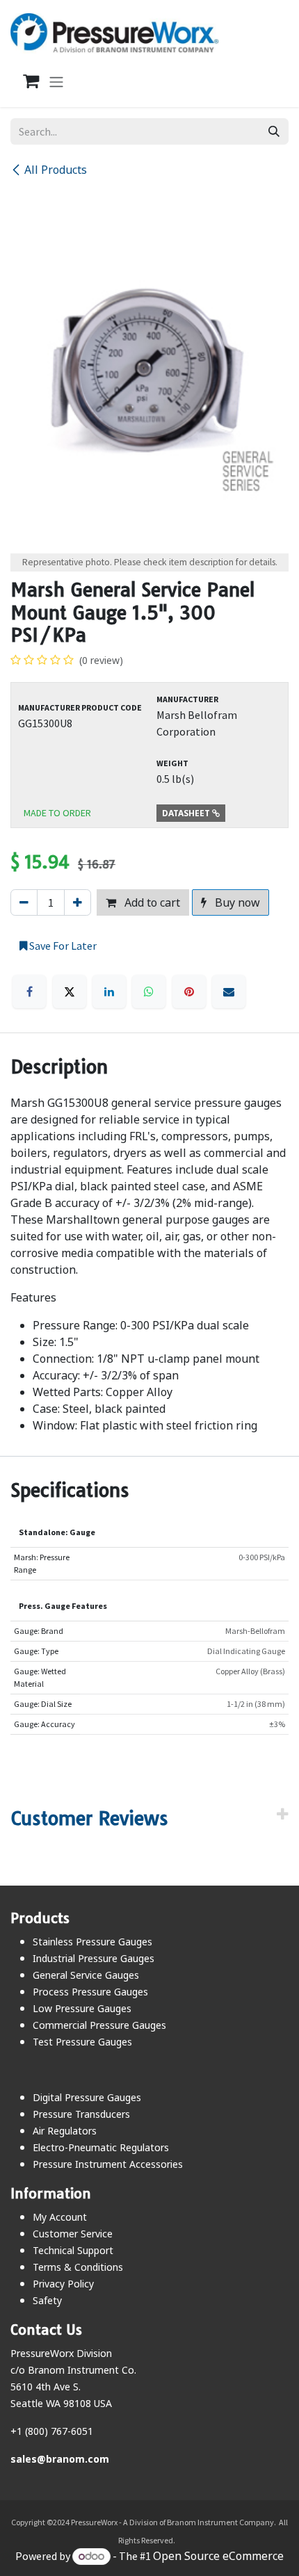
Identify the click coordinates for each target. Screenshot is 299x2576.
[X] (70, 991)
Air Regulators (65, 2131)
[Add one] (78, 902)
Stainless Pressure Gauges (92, 1942)
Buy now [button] (236, 902)
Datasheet (187, 813)
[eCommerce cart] (24, 81)
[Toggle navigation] (56, 81)
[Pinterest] (189, 991)
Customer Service (73, 2234)
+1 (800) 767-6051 (52, 2431)
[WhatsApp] (149, 991)
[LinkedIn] (109, 991)
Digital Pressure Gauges (87, 2097)
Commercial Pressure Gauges (99, 2025)
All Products (56, 170)
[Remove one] (24, 902)
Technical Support (73, 2250)
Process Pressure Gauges (90, 1992)
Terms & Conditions (78, 2267)
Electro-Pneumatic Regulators (101, 2147)
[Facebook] (29, 991)
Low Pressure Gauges (82, 2008)
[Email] (229, 991)
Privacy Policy (63, 2284)
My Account (60, 2217)
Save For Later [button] (62, 946)
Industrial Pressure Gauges (94, 1958)
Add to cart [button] (151, 902)
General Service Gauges (86, 1975)
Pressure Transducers (81, 2114)
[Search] (274, 131)
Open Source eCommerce (218, 2556)
